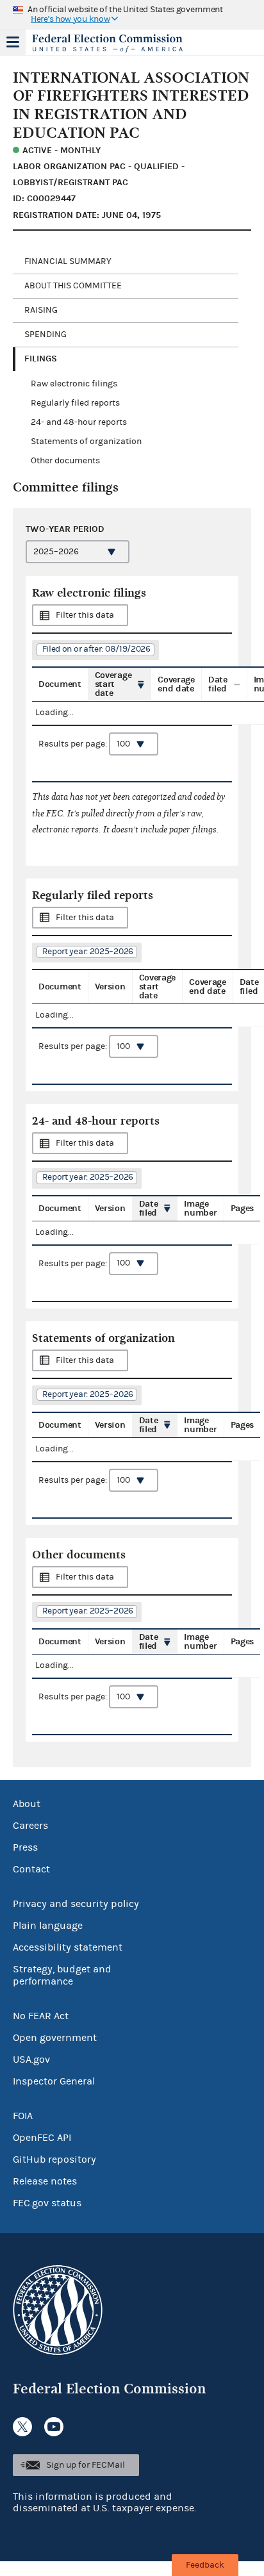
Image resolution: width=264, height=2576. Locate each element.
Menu (13, 42)
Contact (31, 1869)
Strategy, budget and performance (62, 1975)
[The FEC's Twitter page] (22, 2427)
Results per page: (74, 744)
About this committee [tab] (73, 286)
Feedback (205, 2565)
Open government (55, 2038)
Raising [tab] (41, 310)
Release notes (45, 2181)
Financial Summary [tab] (68, 261)
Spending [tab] (45, 334)
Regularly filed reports (75, 403)
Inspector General (54, 2081)
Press (25, 1847)
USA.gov (31, 2060)
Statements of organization (86, 442)
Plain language (48, 1926)
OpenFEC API (42, 2138)
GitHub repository (54, 2159)
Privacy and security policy (76, 1904)
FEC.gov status (47, 2203)
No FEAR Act (41, 2016)
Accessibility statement (68, 1947)
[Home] (116, 44)
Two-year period (65, 529)
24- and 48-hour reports (79, 422)
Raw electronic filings (74, 384)
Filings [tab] (41, 359)
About (27, 1804)
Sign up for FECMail (86, 2465)
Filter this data (85, 615)
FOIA (23, 2116)
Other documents (65, 461)
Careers (30, 1826)
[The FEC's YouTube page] (54, 2427)
